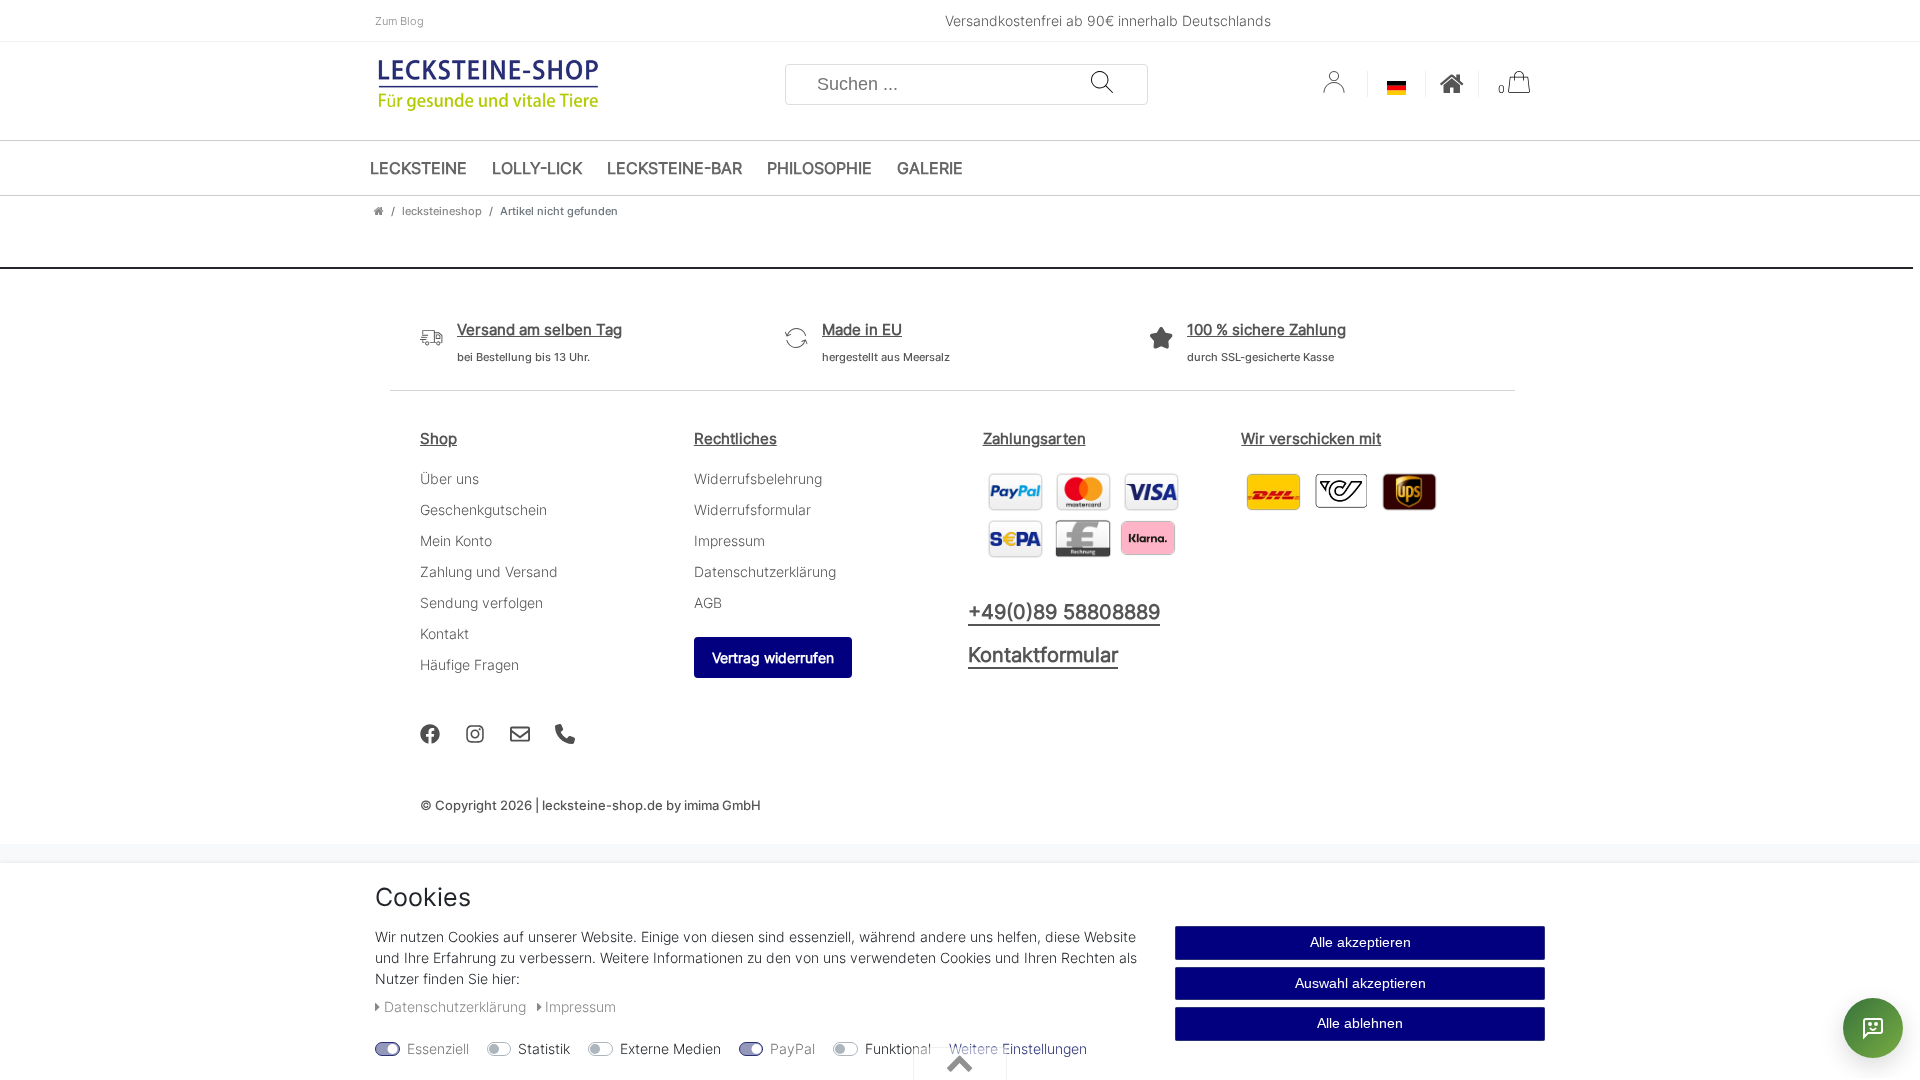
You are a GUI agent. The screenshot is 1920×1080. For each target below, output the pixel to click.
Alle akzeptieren (1360, 942)
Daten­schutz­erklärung (457, 1006)
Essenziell (438, 1048)
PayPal (792, 1048)
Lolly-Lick (537, 168)
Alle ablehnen (1360, 1023)
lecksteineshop (442, 211)
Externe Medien (670, 1048)
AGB (708, 602)
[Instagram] (475, 734)
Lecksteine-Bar (674, 168)
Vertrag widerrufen (773, 657)
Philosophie (819, 168)
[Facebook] (430, 734)
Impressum (729, 540)
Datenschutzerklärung (765, 571)
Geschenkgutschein (483, 509)
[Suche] (1102, 84)
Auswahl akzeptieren (1360, 983)
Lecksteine (418, 168)
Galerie (930, 168)
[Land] (1396, 89)
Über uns (449, 478)
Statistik (544, 1048)
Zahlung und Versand (489, 571)
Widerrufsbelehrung (758, 478)
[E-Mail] (520, 734)
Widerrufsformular (752, 509)
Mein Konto (456, 540)
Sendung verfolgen (481, 602)
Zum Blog (399, 21)
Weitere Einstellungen (1018, 1048)
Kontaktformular (1043, 655)
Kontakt (444, 633)
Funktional (898, 1048)
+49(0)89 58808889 (1064, 612)
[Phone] (565, 734)
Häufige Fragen (469, 664)
